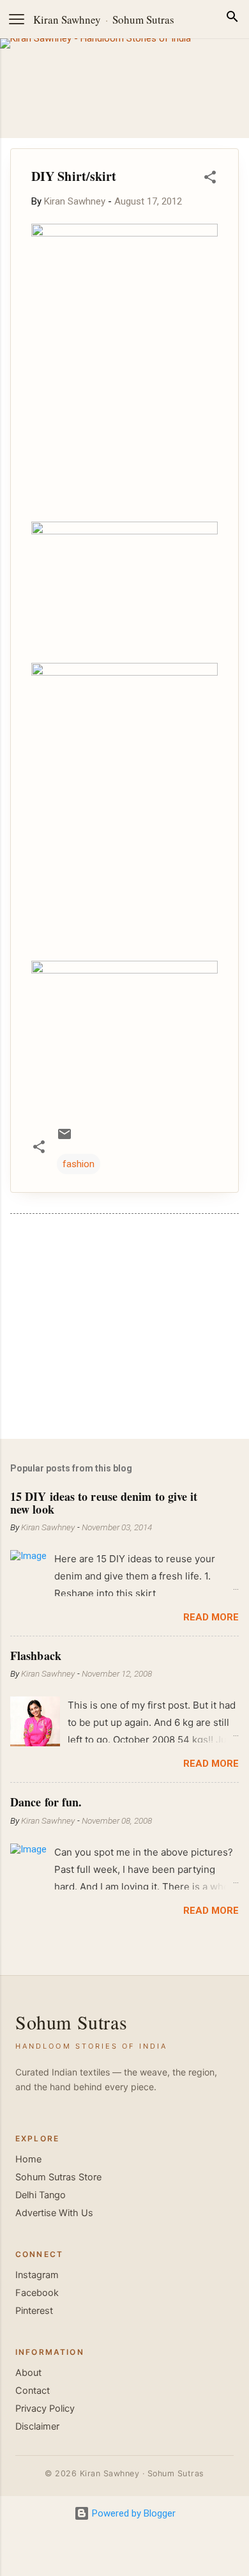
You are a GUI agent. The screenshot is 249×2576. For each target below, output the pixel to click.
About (28, 2373)
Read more (211, 1617)
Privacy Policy (45, 2409)
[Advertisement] (124, 1329)
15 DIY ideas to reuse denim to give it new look (104, 1503)
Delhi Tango (41, 2195)
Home (28, 2159)
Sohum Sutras (143, 19)
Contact (33, 2391)
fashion (79, 1164)
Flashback (36, 1656)
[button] (210, 179)
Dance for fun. (46, 1802)
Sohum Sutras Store (58, 2177)
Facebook (37, 2293)
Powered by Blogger (132, 2513)
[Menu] (17, 19)
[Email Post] (64, 1138)
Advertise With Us (54, 2213)
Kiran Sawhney (67, 19)
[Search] (232, 19)
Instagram (37, 2275)
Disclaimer (37, 2426)
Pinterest (34, 2311)
